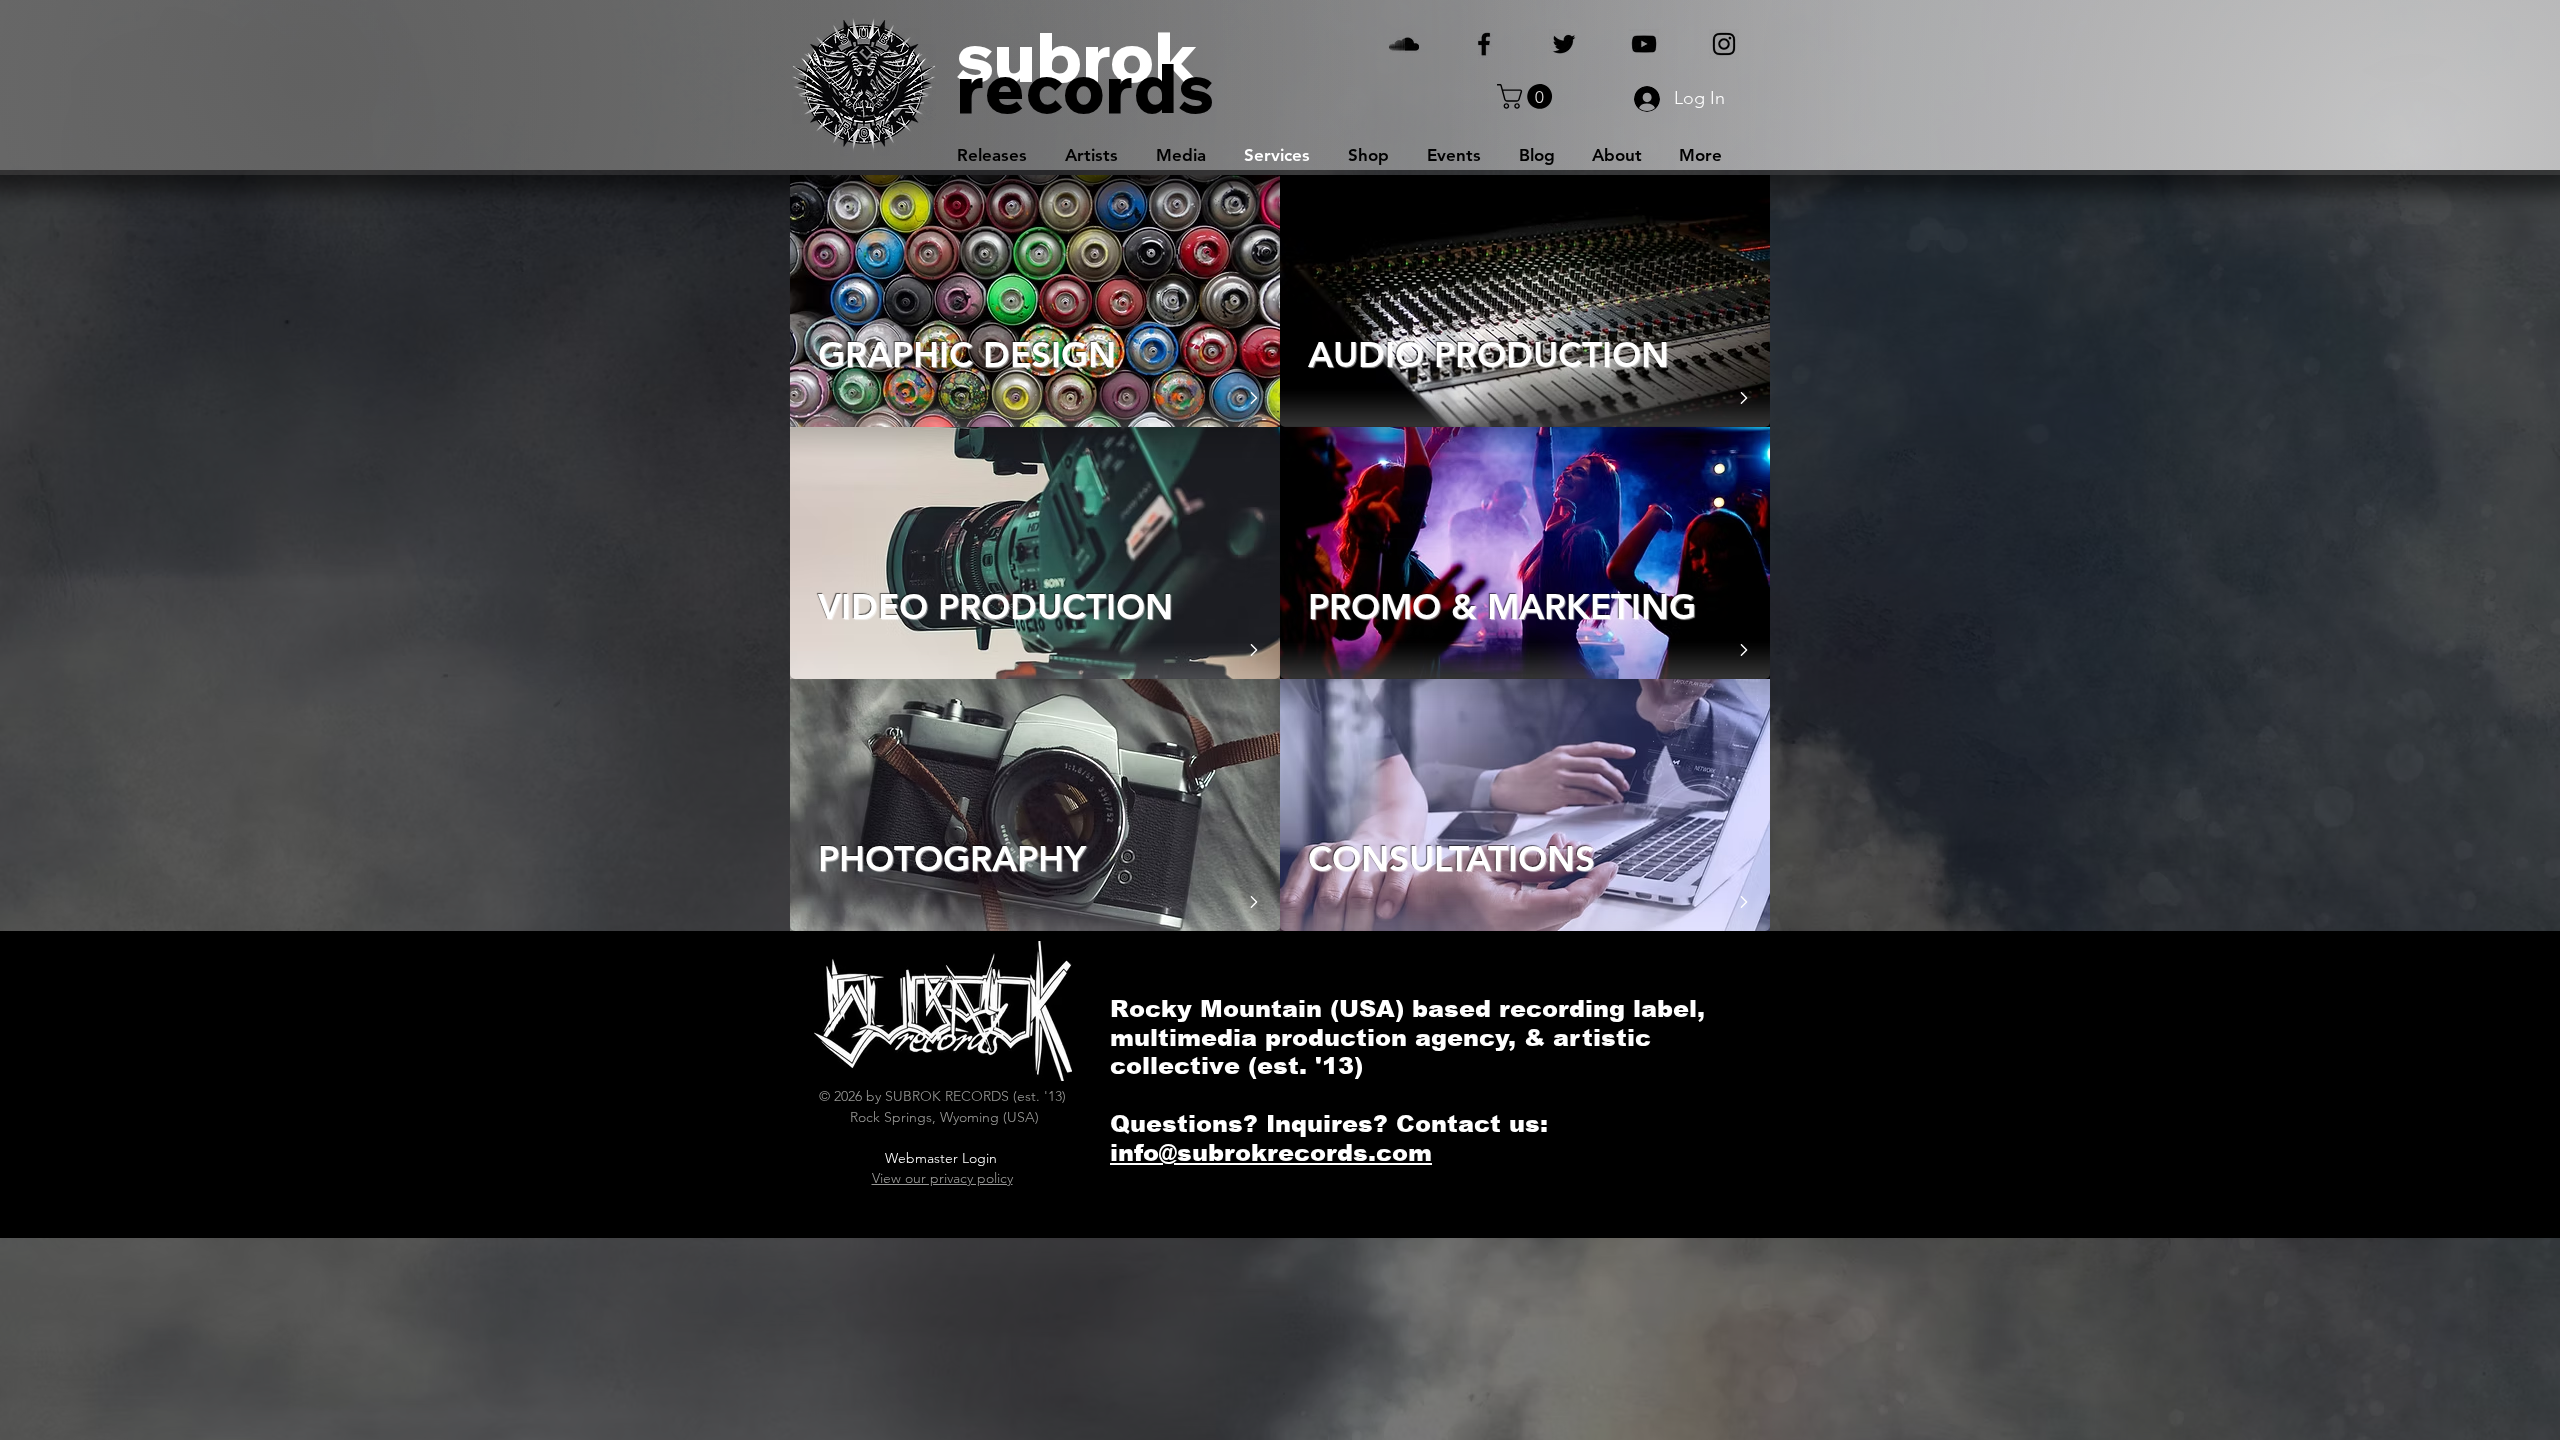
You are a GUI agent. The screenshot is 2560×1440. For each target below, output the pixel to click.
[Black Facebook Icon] (1484, 44)
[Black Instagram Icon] (1724, 44)
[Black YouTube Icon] (1644, 44)
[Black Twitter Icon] (1564, 44)
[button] (1527, 96)
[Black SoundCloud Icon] (1404, 44)
